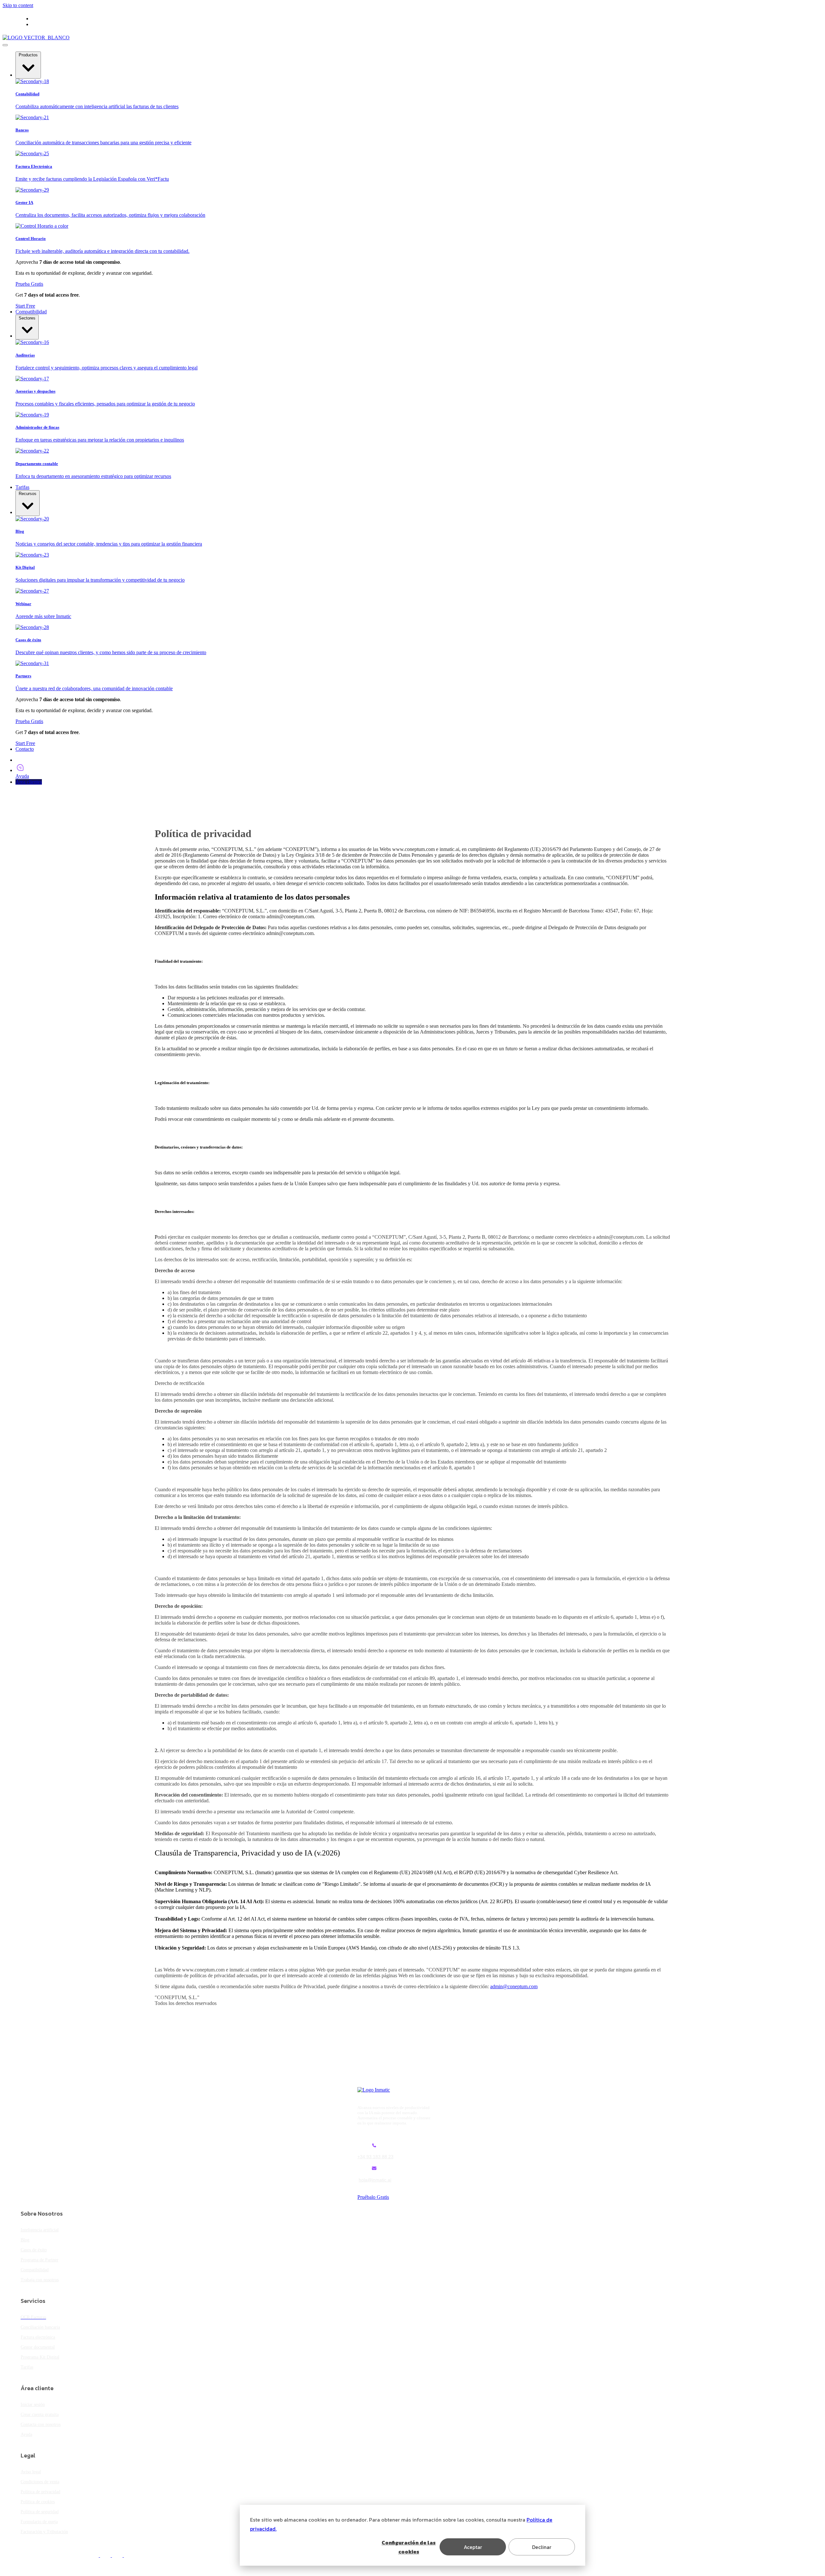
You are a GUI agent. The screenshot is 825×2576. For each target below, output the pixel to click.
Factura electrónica (38, 2337)
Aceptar (473, 2547)
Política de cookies (38, 2502)
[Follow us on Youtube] (110, 2555)
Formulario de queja (39, 2522)
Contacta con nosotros (41, 2424)
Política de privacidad (40, 2492)
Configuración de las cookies (409, 2547)
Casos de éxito (34, 2250)
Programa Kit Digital (40, 2357)
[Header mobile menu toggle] (5, 45)
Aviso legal (31, 2472)
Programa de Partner (39, 2260)
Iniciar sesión (33, 2404)
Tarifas (27, 2367)
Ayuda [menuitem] (63, 19)
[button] (28, 65)
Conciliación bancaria (40, 2327)
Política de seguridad (40, 2512)
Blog (25, 2240)
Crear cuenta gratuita (40, 2414)
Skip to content (18, 5)
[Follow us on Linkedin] (122, 2555)
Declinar (542, 2547)
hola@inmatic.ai (375, 2180)
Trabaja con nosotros (40, 2280)
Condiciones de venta (40, 2482)
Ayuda (26, 2434)
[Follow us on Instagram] (133, 2555)
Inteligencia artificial (40, 2230)
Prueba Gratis (29, 284)
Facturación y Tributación (44, 2532)
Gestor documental (38, 2347)
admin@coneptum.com (514, 1986)
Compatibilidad (35, 2270)
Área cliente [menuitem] (56, 24)
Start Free (25, 306)
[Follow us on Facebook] (98, 2555)
